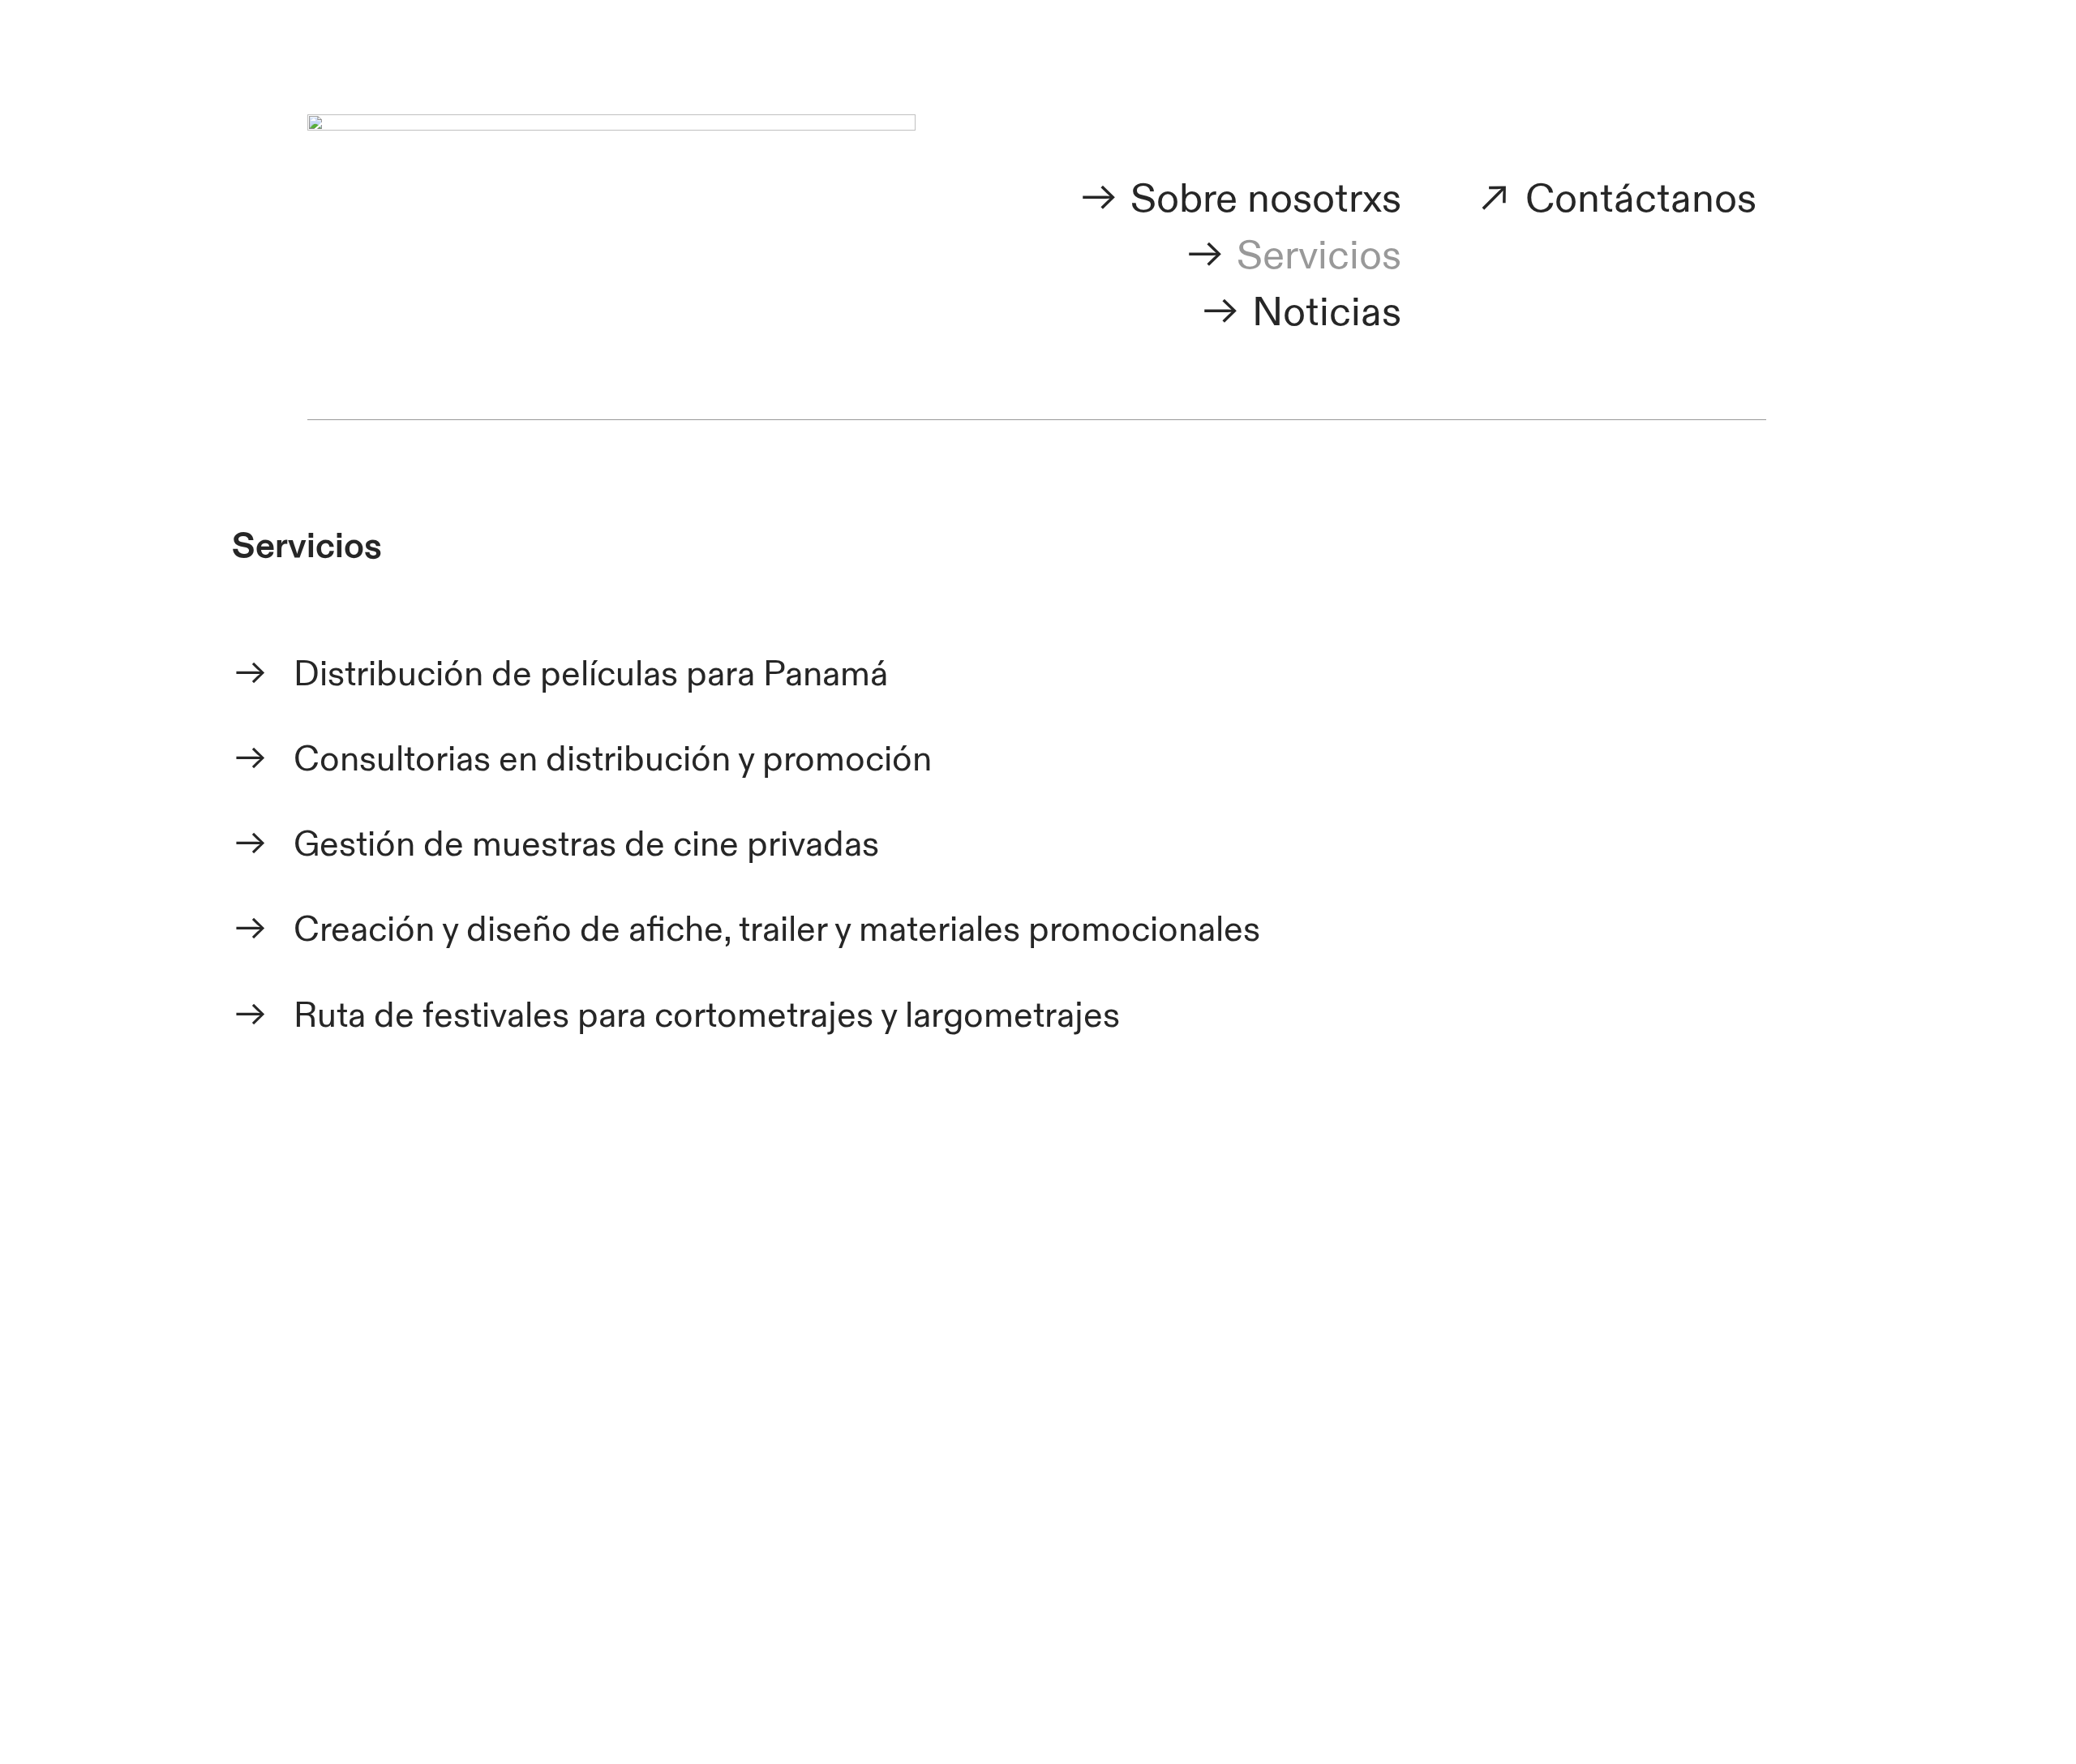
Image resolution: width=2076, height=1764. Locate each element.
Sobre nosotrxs (1266, 199)
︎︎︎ (1104, 199)
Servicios (1319, 256)
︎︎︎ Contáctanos (1615, 199)
